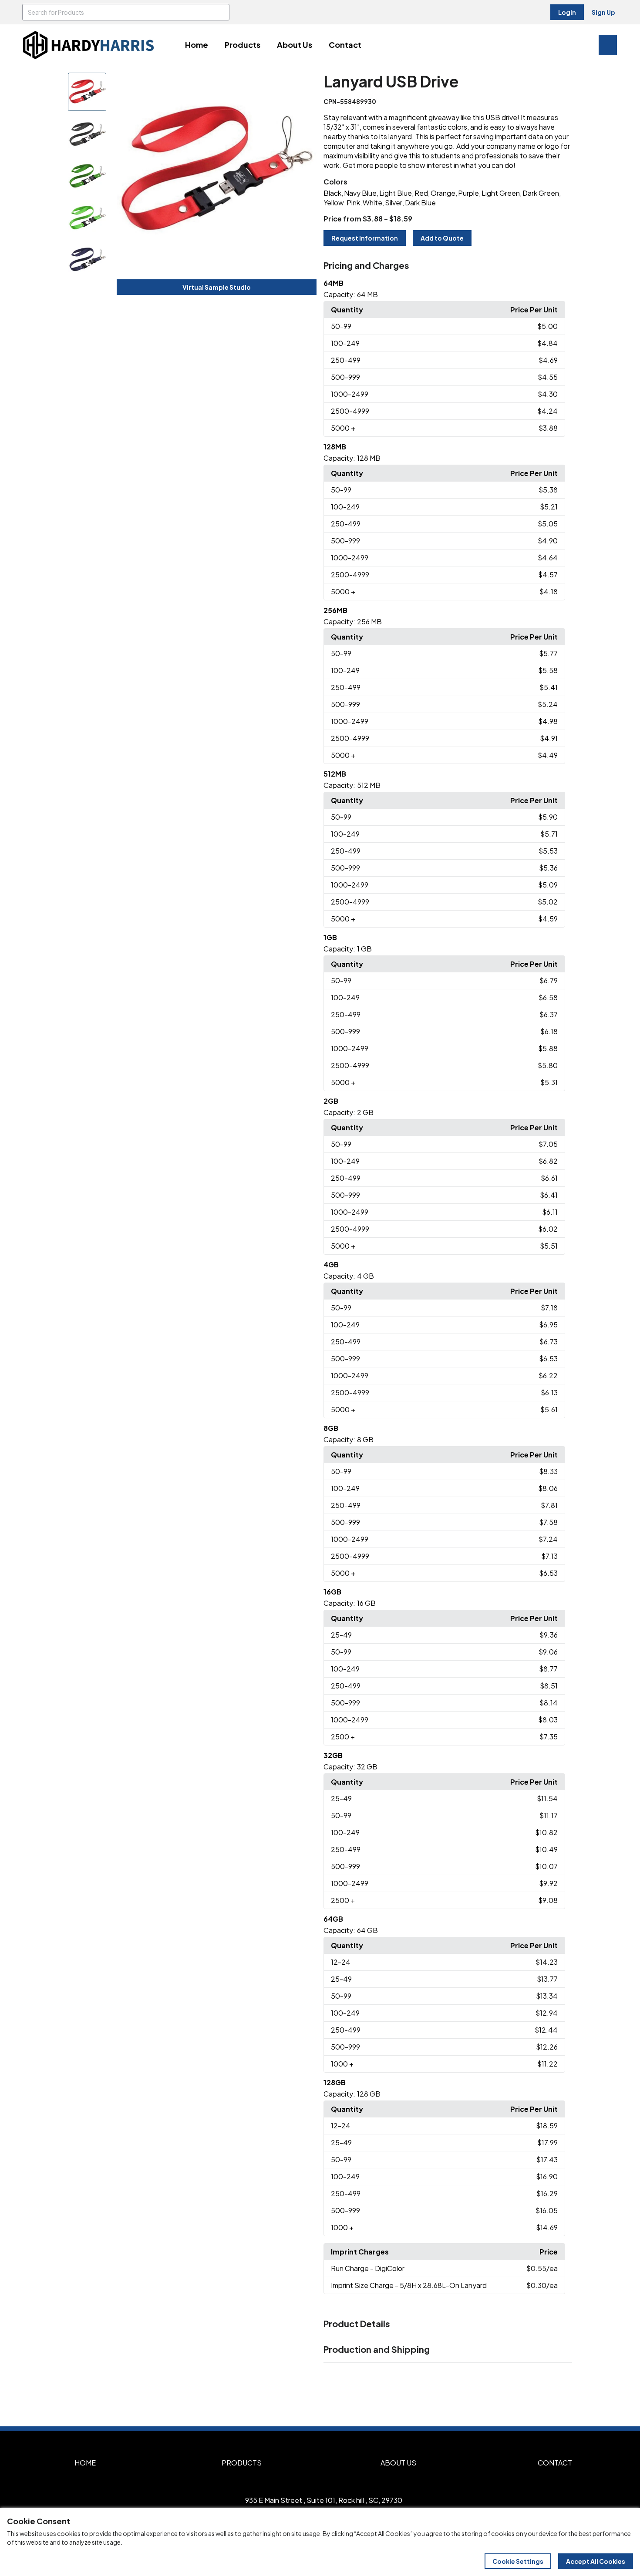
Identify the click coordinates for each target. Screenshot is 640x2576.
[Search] (221, 12)
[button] (448, 266)
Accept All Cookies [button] (596, 2561)
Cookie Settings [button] (518, 2561)
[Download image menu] (305, 84)
